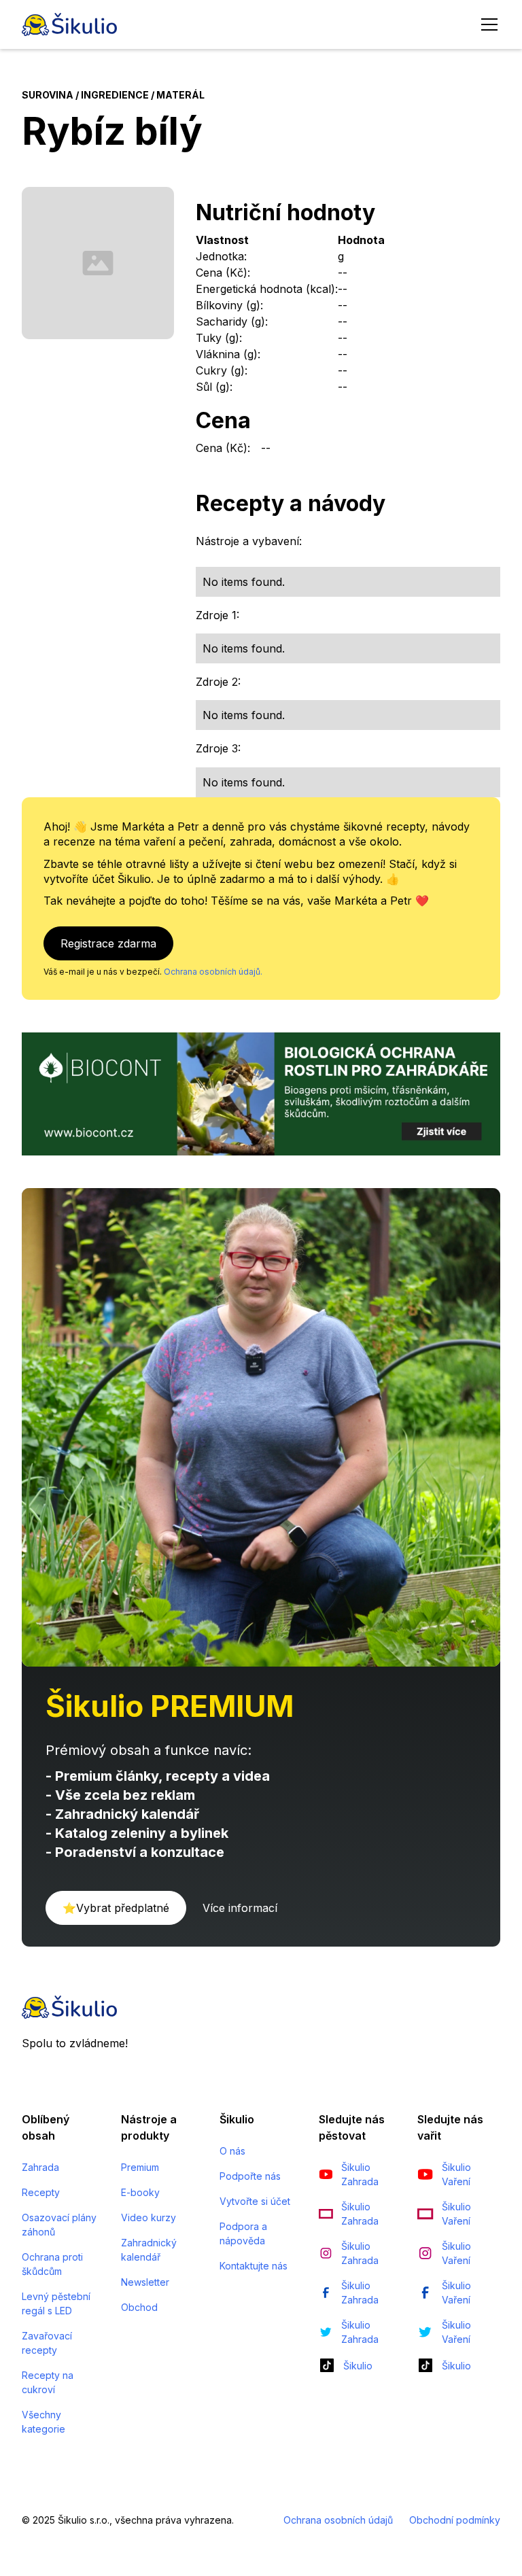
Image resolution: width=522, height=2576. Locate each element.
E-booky (140, 2192)
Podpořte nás (250, 2176)
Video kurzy (149, 2217)
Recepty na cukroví (48, 2382)
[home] (69, 24)
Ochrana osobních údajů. (213, 972)
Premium (140, 2167)
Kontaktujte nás (254, 2266)
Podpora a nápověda (243, 2233)
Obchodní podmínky (455, 2520)
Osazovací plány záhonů (59, 2225)
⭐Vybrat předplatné (116, 1908)
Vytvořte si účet (255, 2201)
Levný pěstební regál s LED (56, 2303)
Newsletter (145, 2282)
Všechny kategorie (43, 2422)
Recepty (41, 2192)
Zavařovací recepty (47, 2343)
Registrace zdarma (108, 943)
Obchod (139, 2307)
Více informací (240, 1908)
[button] (487, 24)
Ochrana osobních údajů (338, 2520)
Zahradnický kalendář (149, 2250)
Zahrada (40, 2167)
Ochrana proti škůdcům (52, 2264)
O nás (232, 2151)
